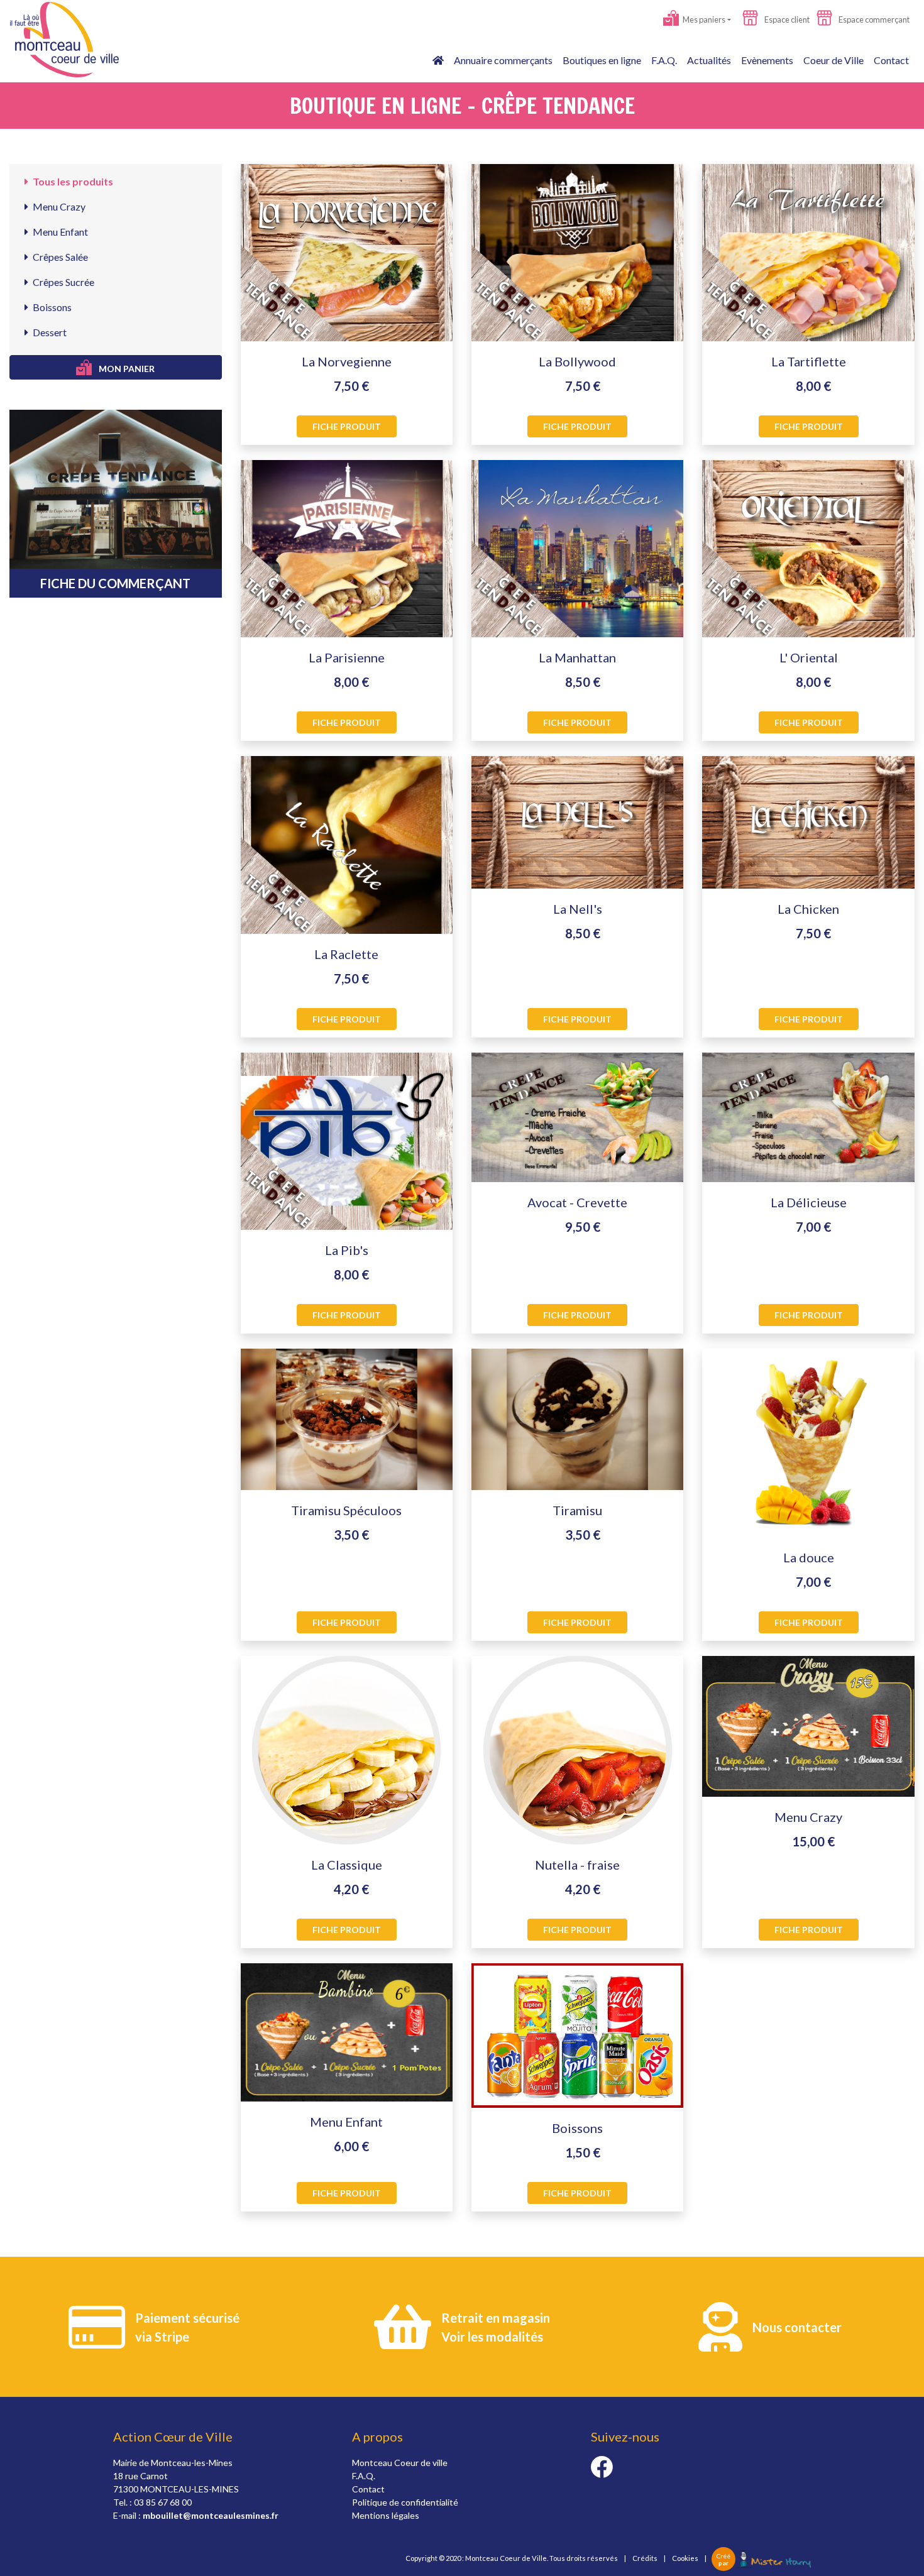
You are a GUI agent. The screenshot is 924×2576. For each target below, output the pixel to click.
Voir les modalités (492, 2337)
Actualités (709, 60)
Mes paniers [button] (703, 19)
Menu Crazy (58, 206)
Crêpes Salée (59, 257)
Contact (891, 60)
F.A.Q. (664, 60)
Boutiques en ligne (602, 60)
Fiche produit (347, 426)
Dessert (49, 332)
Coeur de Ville (833, 60)
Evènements (767, 60)
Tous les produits (72, 181)
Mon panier (126, 369)
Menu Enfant (59, 232)
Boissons (51, 307)
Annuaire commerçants (503, 60)
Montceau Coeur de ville (400, 2463)
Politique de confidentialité (405, 2502)
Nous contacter (797, 2327)
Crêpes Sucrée (63, 282)
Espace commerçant (873, 19)
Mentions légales (386, 2515)
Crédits (645, 2558)
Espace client (786, 19)
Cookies (685, 2558)
